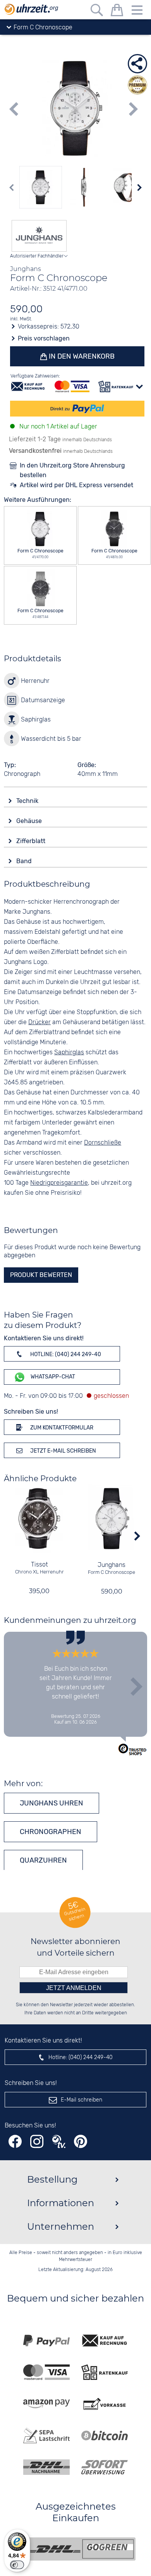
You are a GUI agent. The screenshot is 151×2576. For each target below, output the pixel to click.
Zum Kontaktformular (61, 1428)
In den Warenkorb (81, 356)
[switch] (17, 2565)
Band (25, 861)
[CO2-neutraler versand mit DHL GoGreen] (81, 2549)
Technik (28, 801)
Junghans (112, 1565)
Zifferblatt (32, 841)
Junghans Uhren (51, 1803)
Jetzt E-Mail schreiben (63, 1451)
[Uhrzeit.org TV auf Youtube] (59, 2142)
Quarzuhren (43, 1860)
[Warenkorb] (117, 11)
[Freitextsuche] (97, 11)
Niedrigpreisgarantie (59, 1183)
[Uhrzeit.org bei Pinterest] (81, 2142)
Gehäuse (30, 821)
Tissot (39, 1565)
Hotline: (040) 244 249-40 (65, 1354)
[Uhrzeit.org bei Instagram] (37, 2142)
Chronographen (51, 1832)
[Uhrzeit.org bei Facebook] (15, 2142)
